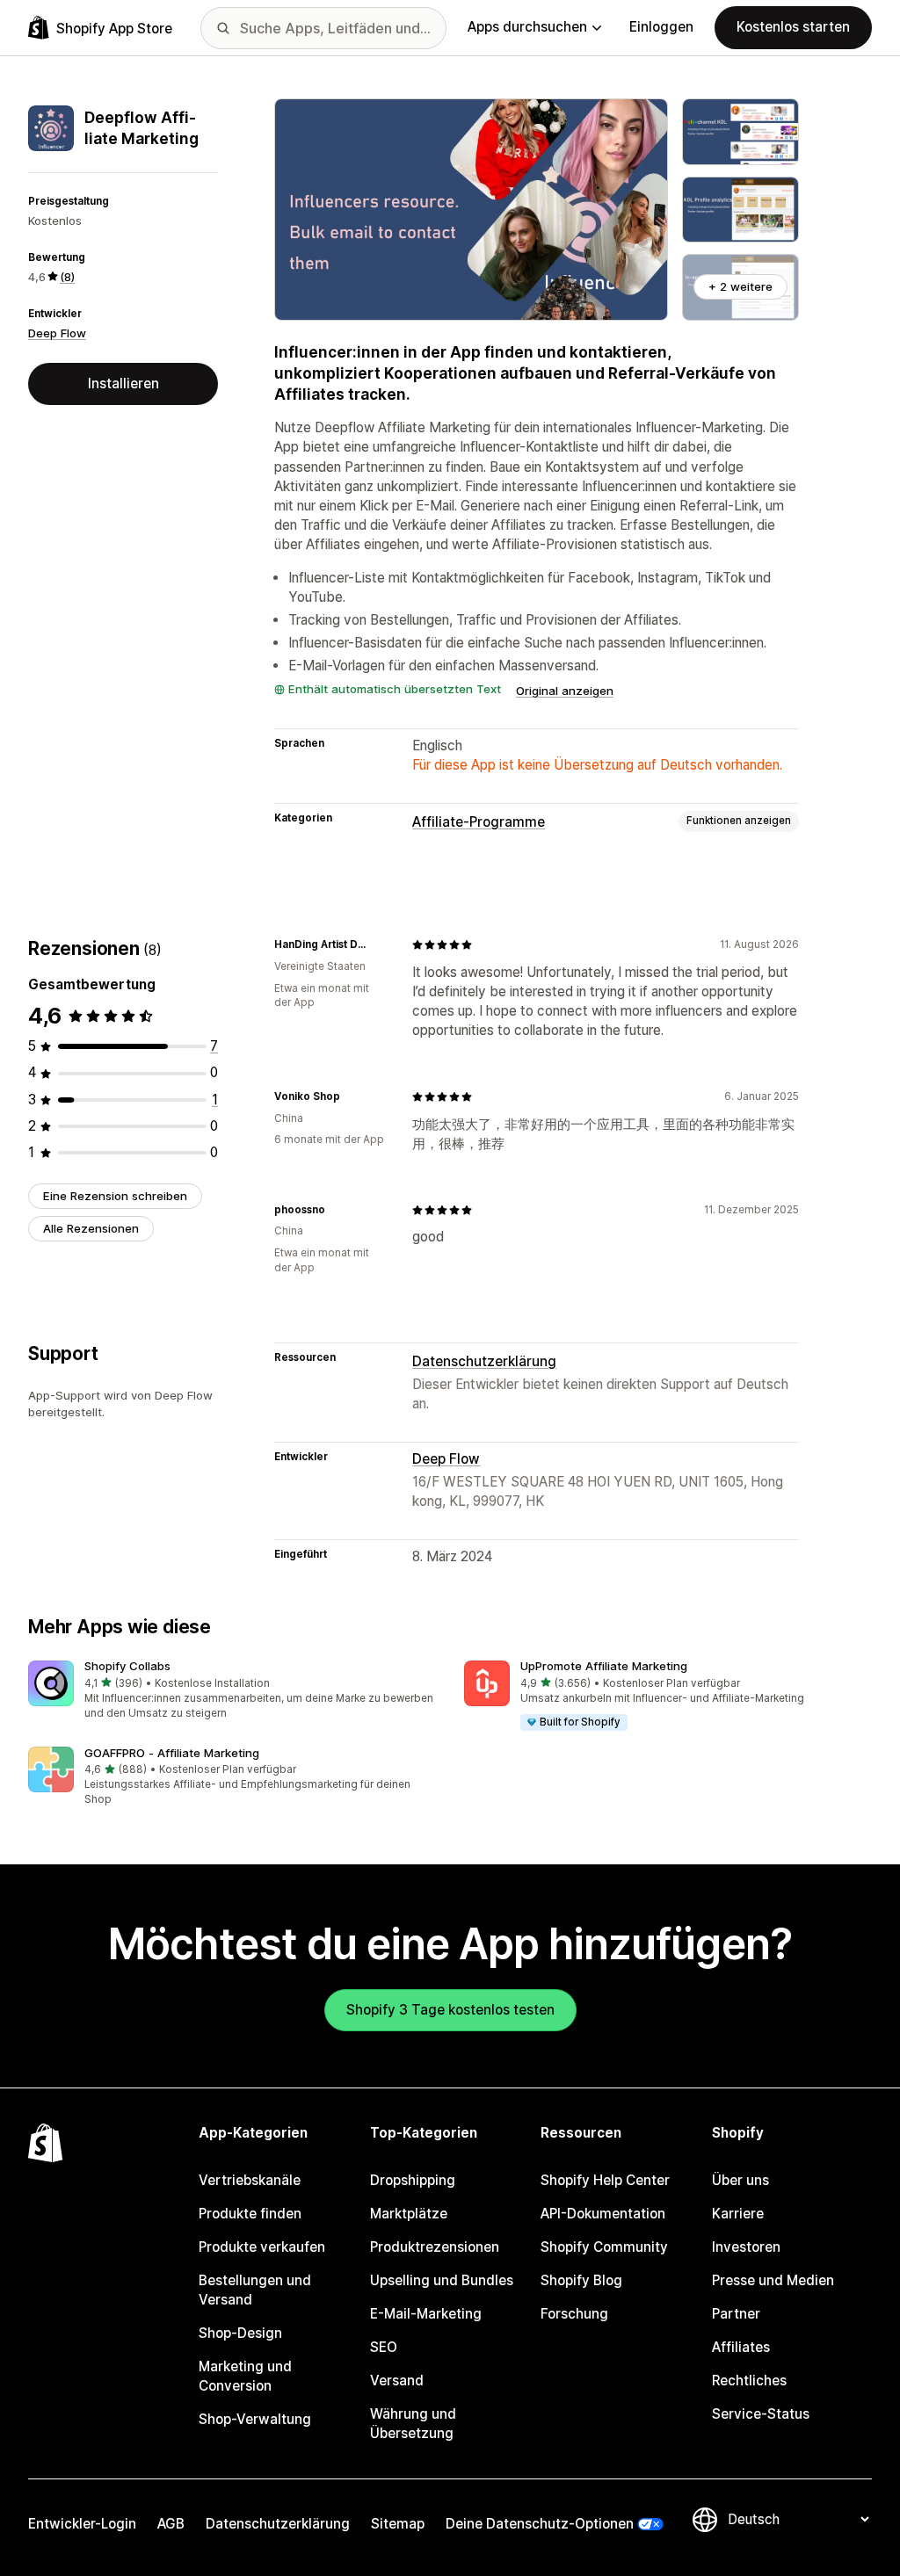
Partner (736, 2314)
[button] (232, 1691)
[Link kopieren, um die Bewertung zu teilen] (377, 944)
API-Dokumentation (603, 2214)
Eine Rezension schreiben (115, 1196)
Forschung (574, 2314)
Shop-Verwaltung (255, 2419)
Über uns (740, 2180)
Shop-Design (240, 2333)
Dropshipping (413, 2180)
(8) (67, 277)
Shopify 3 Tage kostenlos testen (450, 2010)
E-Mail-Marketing (426, 2314)
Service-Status (761, 2414)
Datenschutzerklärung (484, 1361)
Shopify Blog (581, 2280)
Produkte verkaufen (262, 2247)
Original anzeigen (565, 691)
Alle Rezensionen (91, 1228)
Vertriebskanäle (250, 2180)
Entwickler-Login (82, 2524)
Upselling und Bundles (442, 2280)
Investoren (746, 2247)
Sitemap (398, 2524)
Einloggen (661, 27)
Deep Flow (57, 333)
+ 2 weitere (740, 286)
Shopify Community (604, 2247)
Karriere (738, 2214)
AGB (171, 2524)
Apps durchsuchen (527, 27)
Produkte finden (250, 2214)
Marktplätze (409, 2214)
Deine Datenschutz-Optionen (540, 2524)
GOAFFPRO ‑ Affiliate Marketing (172, 1753)
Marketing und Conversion (245, 2376)
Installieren (123, 384)
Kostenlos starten (793, 27)
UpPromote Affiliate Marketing (604, 1666)
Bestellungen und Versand (255, 2290)
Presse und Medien (773, 2280)
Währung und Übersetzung (413, 2424)
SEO (384, 2347)
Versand (397, 2381)
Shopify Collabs (127, 1666)
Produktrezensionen (435, 2247)
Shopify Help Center (605, 2180)
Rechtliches (749, 2381)
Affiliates (741, 2347)
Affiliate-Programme (479, 822)
